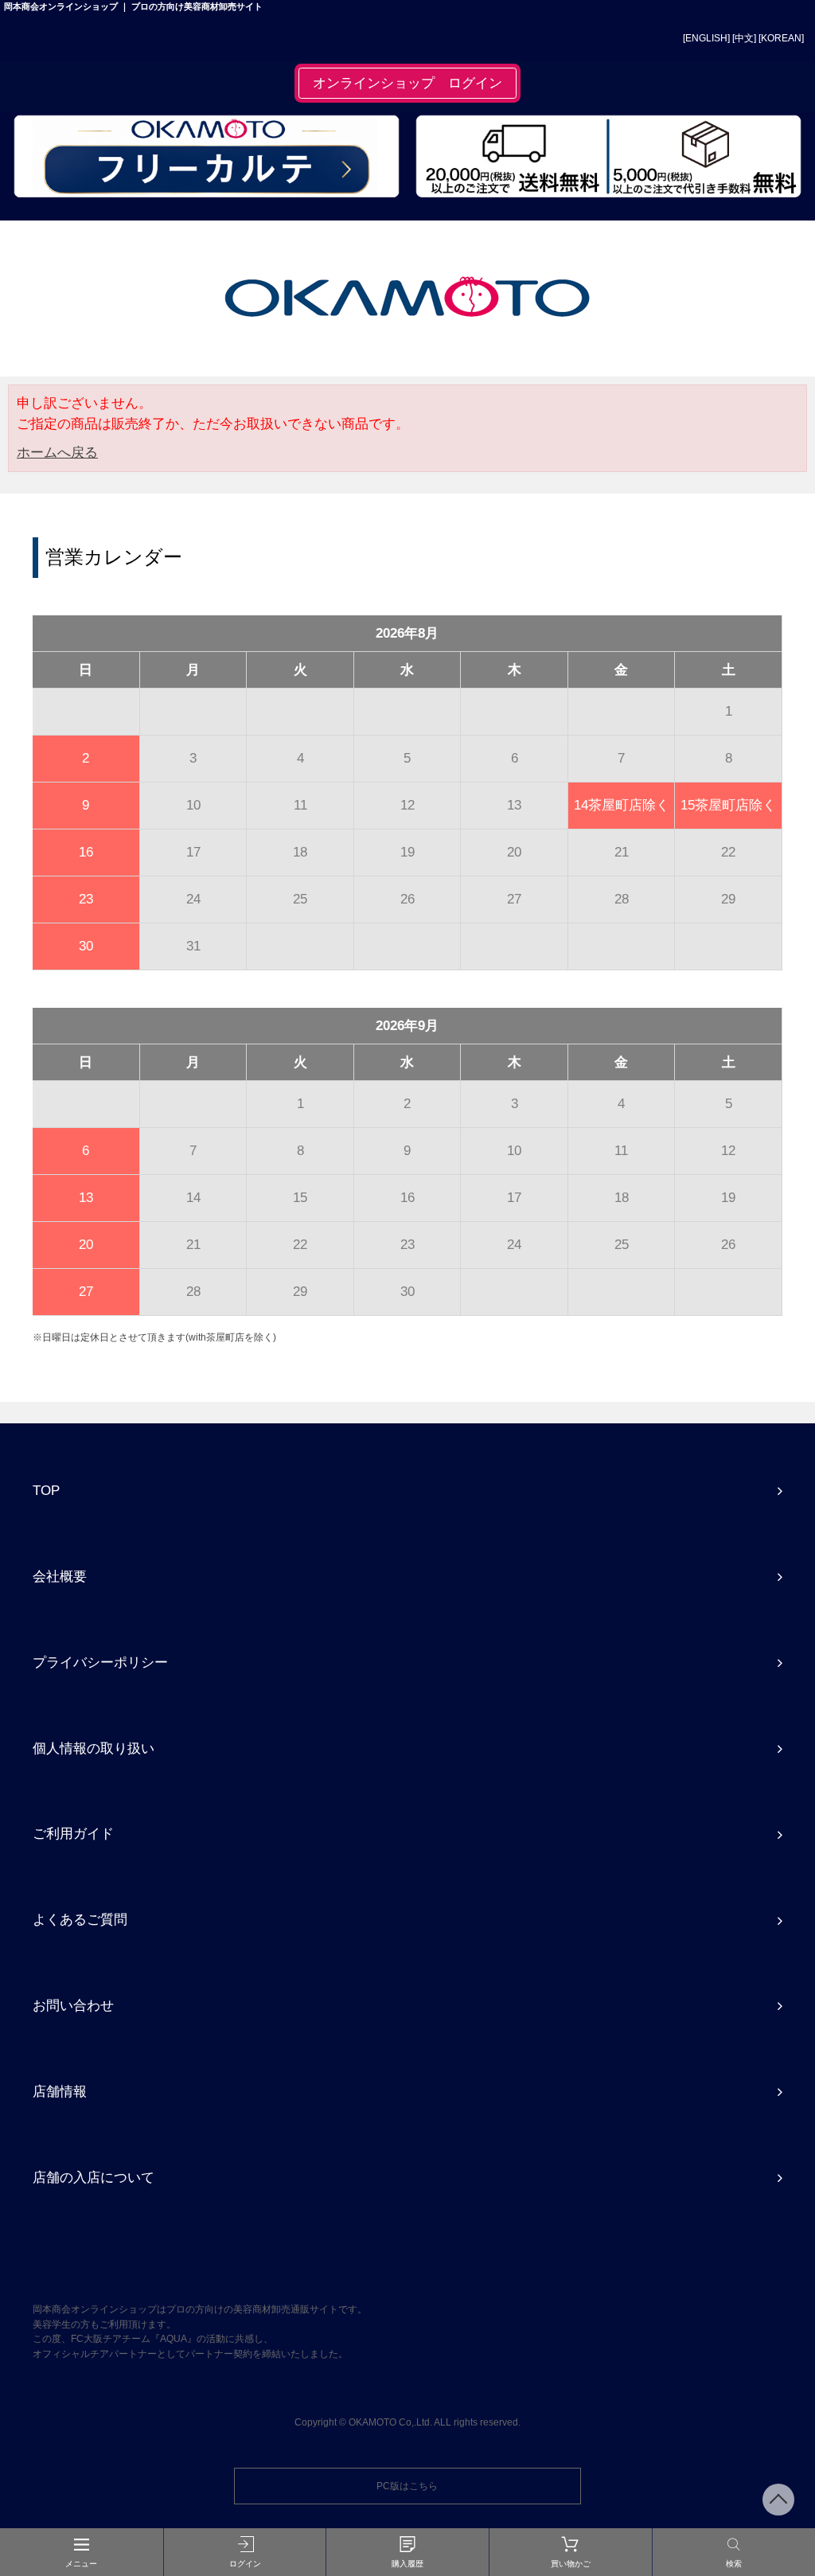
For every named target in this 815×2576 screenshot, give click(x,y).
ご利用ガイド (73, 1833)
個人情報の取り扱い (94, 1748)
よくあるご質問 (80, 1919)
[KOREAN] (781, 38)
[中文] (744, 38)
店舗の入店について (94, 2177)
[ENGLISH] (706, 38)
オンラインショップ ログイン (407, 83)
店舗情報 (60, 2091)
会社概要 (60, 1576)
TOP (46, 1490)
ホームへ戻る (57, 452)
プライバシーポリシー (100, 1662)
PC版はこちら (407, 2486)
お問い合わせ (73, 2005)
